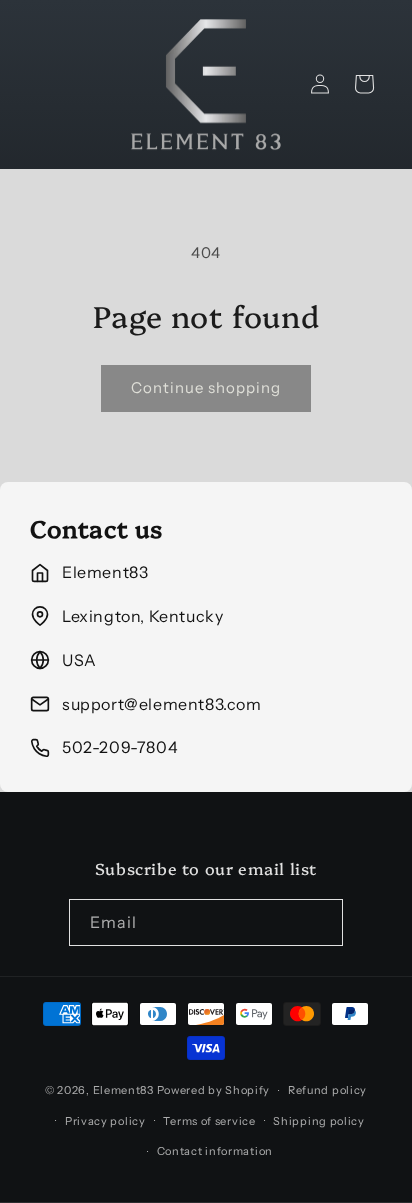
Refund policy (327, 1090)
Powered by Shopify (214, 1090)
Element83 (123, 1090)
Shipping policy (319, 1121)
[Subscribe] (320, 922)
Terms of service (209, 1121)
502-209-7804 (120, 747)
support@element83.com (162, 704)
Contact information (215, 1151)
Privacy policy (105, 1121)
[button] (364, 84)
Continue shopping (206, 387)
